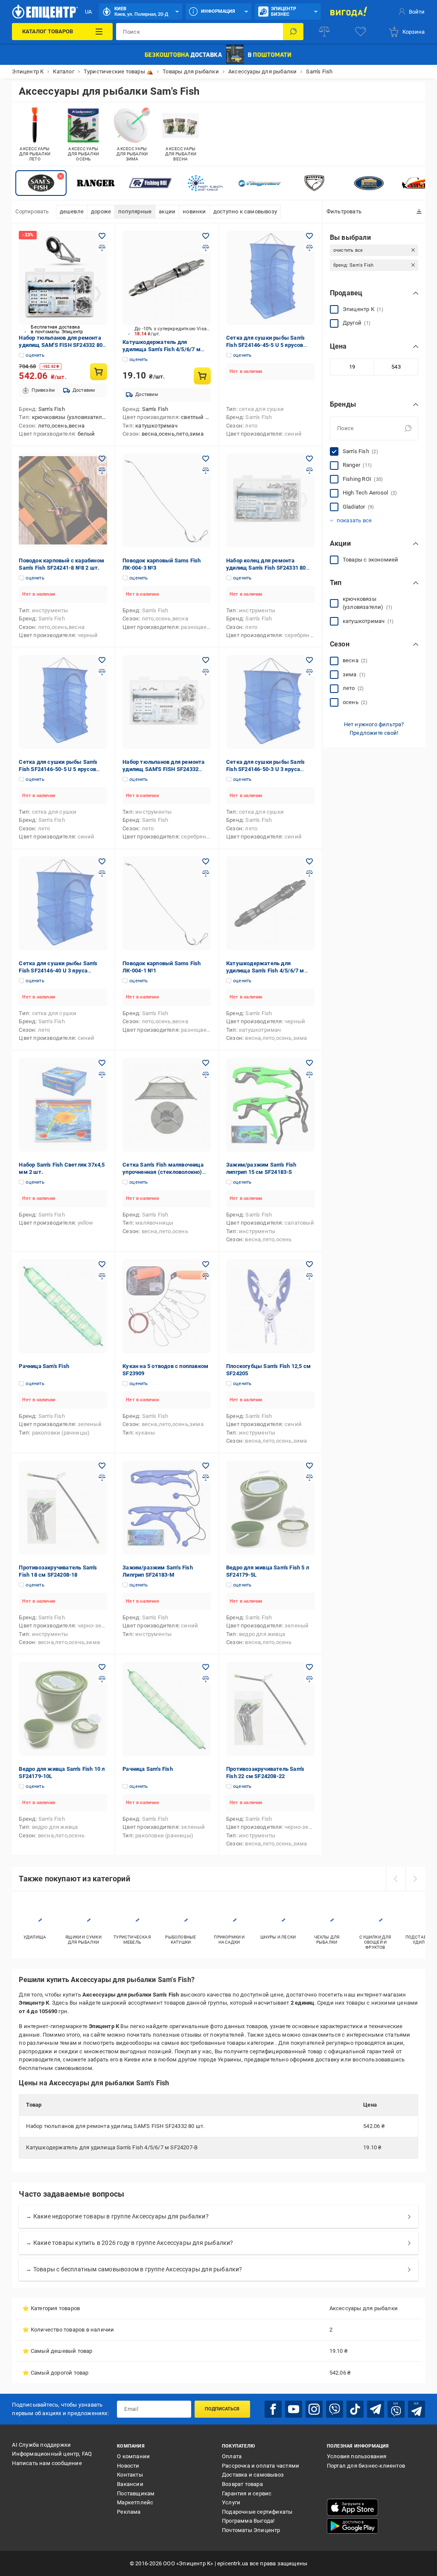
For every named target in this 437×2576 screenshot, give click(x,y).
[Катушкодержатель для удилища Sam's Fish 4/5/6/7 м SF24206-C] (270, 903)
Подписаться (222, 2409)
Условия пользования (357, 2456)
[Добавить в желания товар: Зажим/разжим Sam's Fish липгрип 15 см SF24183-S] (309, 1063)
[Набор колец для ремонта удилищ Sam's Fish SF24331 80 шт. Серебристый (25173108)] (270, 501)
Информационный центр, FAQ (52, 2454)
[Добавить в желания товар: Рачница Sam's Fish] (102, 1264)
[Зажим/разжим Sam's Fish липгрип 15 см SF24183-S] (270, 1105)
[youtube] (294, 2409)
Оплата (232, 2456)
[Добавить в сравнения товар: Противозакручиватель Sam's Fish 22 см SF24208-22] (309, 1679)
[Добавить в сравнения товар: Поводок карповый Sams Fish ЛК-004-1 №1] (206, 873)
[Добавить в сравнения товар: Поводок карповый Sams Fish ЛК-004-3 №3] (206, 471)
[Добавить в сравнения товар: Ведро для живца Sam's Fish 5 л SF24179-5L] (309, 1478)
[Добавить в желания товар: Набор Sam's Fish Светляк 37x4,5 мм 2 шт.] (102, 1063)
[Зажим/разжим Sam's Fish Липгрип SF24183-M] (167, 1508)
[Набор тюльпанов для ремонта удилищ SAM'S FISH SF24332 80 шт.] (63, 278)
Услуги (231, 2502)
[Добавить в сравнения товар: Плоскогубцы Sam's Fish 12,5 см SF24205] (309, 1276)
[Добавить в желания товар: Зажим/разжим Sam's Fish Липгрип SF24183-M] (206, 1466)
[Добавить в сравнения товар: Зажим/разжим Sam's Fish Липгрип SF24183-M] (206, 1478)
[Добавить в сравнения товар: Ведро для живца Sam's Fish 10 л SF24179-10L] (102, 1679)
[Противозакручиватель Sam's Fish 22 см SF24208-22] (270, 1709)
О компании (133, 2456)
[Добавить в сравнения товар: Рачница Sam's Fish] (102, 1276)
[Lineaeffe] (369, 183)
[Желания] (361, 32)
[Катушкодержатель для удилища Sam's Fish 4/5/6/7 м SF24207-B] (167, 278)
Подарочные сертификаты (257, 2512)
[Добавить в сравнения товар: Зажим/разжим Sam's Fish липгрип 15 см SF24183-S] (309, 1075)
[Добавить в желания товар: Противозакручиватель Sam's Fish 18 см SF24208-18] (102, 1466)
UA (88, 12)
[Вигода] (349, 12)
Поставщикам (136, 2493)
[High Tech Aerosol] (205, 183)
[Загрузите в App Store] (353, 2507)
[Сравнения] (324, 32)
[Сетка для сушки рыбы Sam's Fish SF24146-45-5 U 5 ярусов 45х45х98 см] (270, 278)
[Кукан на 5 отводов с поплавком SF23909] (167, 1306)
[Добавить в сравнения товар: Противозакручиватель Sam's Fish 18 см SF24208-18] (102, 1478)
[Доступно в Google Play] (353, 2526)
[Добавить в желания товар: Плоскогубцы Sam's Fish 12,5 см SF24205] (309, 1264)
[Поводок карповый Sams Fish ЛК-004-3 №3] (167, 501)
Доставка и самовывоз (253, 2475)
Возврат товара (242, 2484)
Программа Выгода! (248, 2521)
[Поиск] (293, 32)
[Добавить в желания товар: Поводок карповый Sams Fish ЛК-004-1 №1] (206, 862)
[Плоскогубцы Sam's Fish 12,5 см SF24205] (270, 1306)
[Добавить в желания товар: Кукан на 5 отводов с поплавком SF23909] (206, 1264)
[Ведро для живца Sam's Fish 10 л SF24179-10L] (63, 1709)
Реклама (129, 2512)
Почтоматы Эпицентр (251, 2530)
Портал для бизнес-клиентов (366, 2466)
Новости (128, 2466)
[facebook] (273, 2409)
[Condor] (314, 183)
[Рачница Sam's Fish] (63, 1306)
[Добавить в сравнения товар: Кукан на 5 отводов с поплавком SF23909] (206, 1276)
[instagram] (314, 2409)
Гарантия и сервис (247, 2493)
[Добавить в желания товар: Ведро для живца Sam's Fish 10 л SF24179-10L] (102, 1667)
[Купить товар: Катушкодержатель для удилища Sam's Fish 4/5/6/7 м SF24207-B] (202, 376)
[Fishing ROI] (150, 183)
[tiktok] (355, 2409)
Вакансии (130, 2484)
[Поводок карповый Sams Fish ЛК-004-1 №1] (167, 903)
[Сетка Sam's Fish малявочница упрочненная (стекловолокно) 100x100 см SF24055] (167, 1105)
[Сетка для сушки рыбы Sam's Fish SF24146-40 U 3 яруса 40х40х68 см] (63, 903)
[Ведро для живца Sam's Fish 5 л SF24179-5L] (270, 1508)
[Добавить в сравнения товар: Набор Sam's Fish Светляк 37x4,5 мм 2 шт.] (102, 1075)
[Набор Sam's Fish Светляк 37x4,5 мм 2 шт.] (63, 1105)
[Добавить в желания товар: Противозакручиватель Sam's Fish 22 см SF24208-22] (309, 1667)
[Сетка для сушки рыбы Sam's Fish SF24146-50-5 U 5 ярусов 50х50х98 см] (63, 702)
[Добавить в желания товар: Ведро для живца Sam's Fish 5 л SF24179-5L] (309, 1466)
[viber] (335, 2409)
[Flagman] (259, 183)
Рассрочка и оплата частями (261, 2466)
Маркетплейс (135, 2502)
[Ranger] (96, 183)
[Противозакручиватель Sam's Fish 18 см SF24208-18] (63, 1508)
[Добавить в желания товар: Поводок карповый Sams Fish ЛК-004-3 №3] (206, 459)
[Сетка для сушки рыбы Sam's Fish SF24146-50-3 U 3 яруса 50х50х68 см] (270, 702)
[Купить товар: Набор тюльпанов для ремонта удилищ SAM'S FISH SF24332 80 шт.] (99, 372)
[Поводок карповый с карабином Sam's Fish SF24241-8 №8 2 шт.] (63, 501)
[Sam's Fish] (41, 183)
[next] (415, 1879)
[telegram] (376, 2409)
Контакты (130, 2475)
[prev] (396, 1879)
